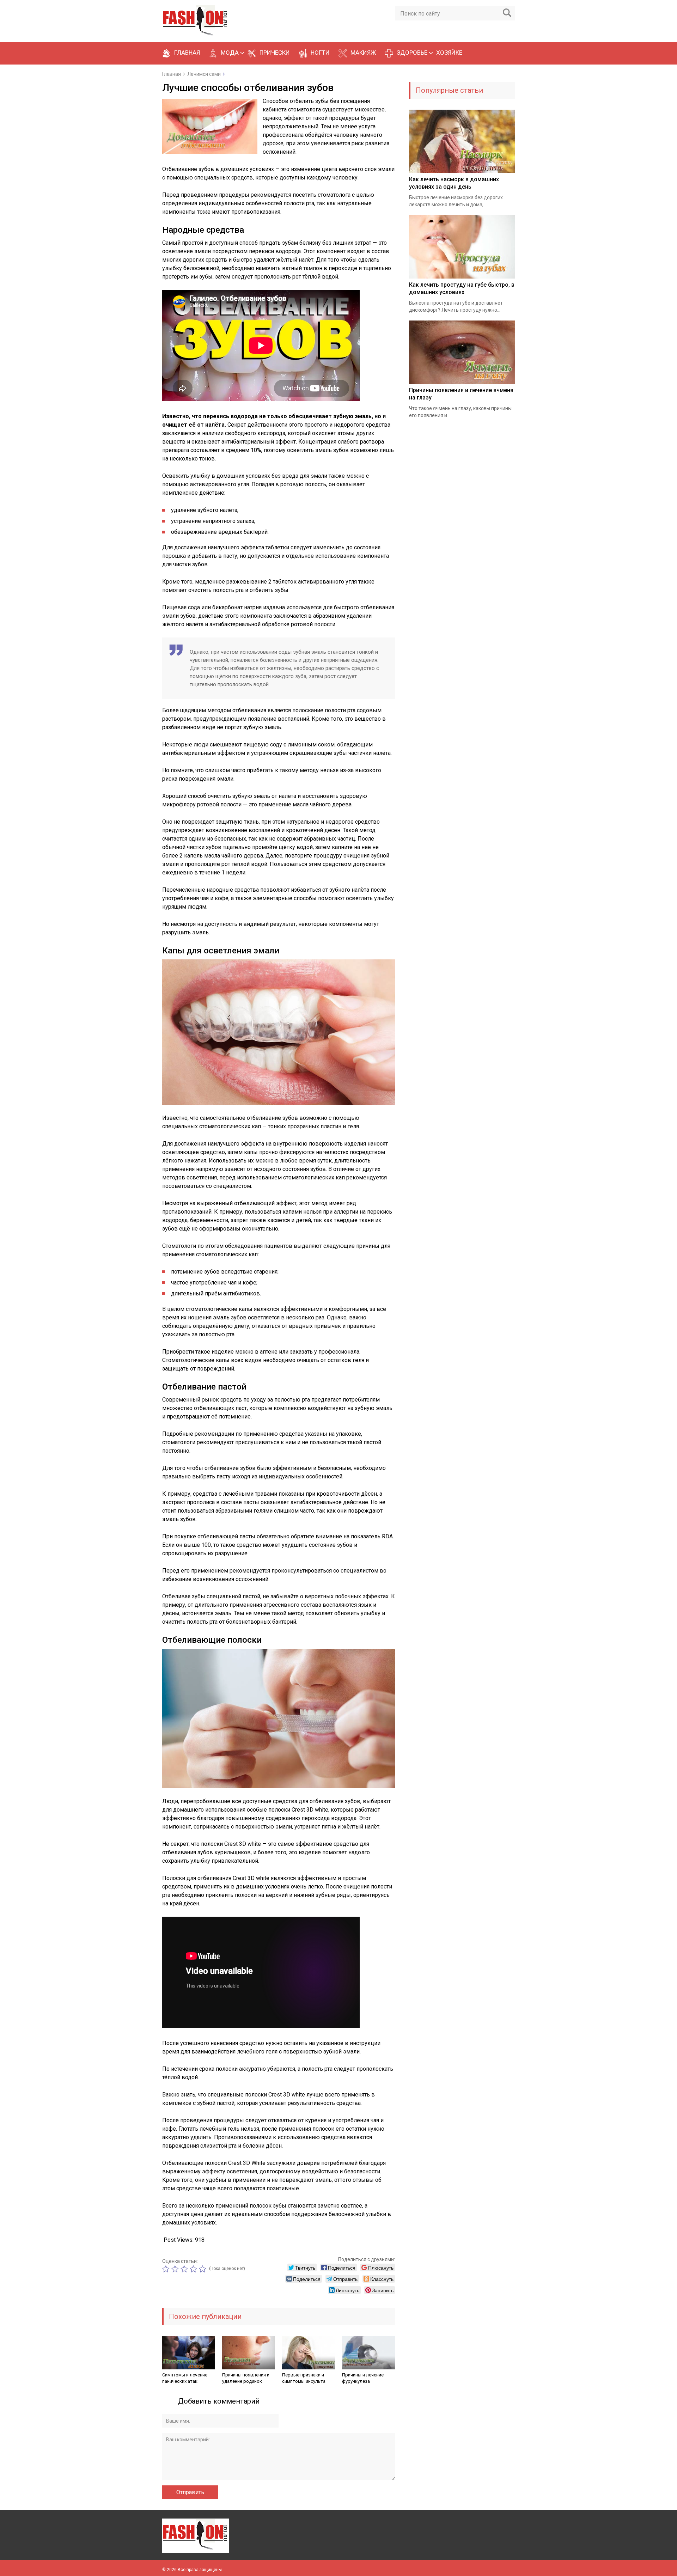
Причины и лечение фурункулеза (363, 2378)
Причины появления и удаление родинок (246, 2378)
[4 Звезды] (194, 2269)
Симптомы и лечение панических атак (185, 2378)
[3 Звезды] (185, 2269)
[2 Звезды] (176, 2269)
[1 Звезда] (167, 2269)
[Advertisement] (462, 549)
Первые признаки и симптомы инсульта (304, 2378)
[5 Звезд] (203, 2269)
